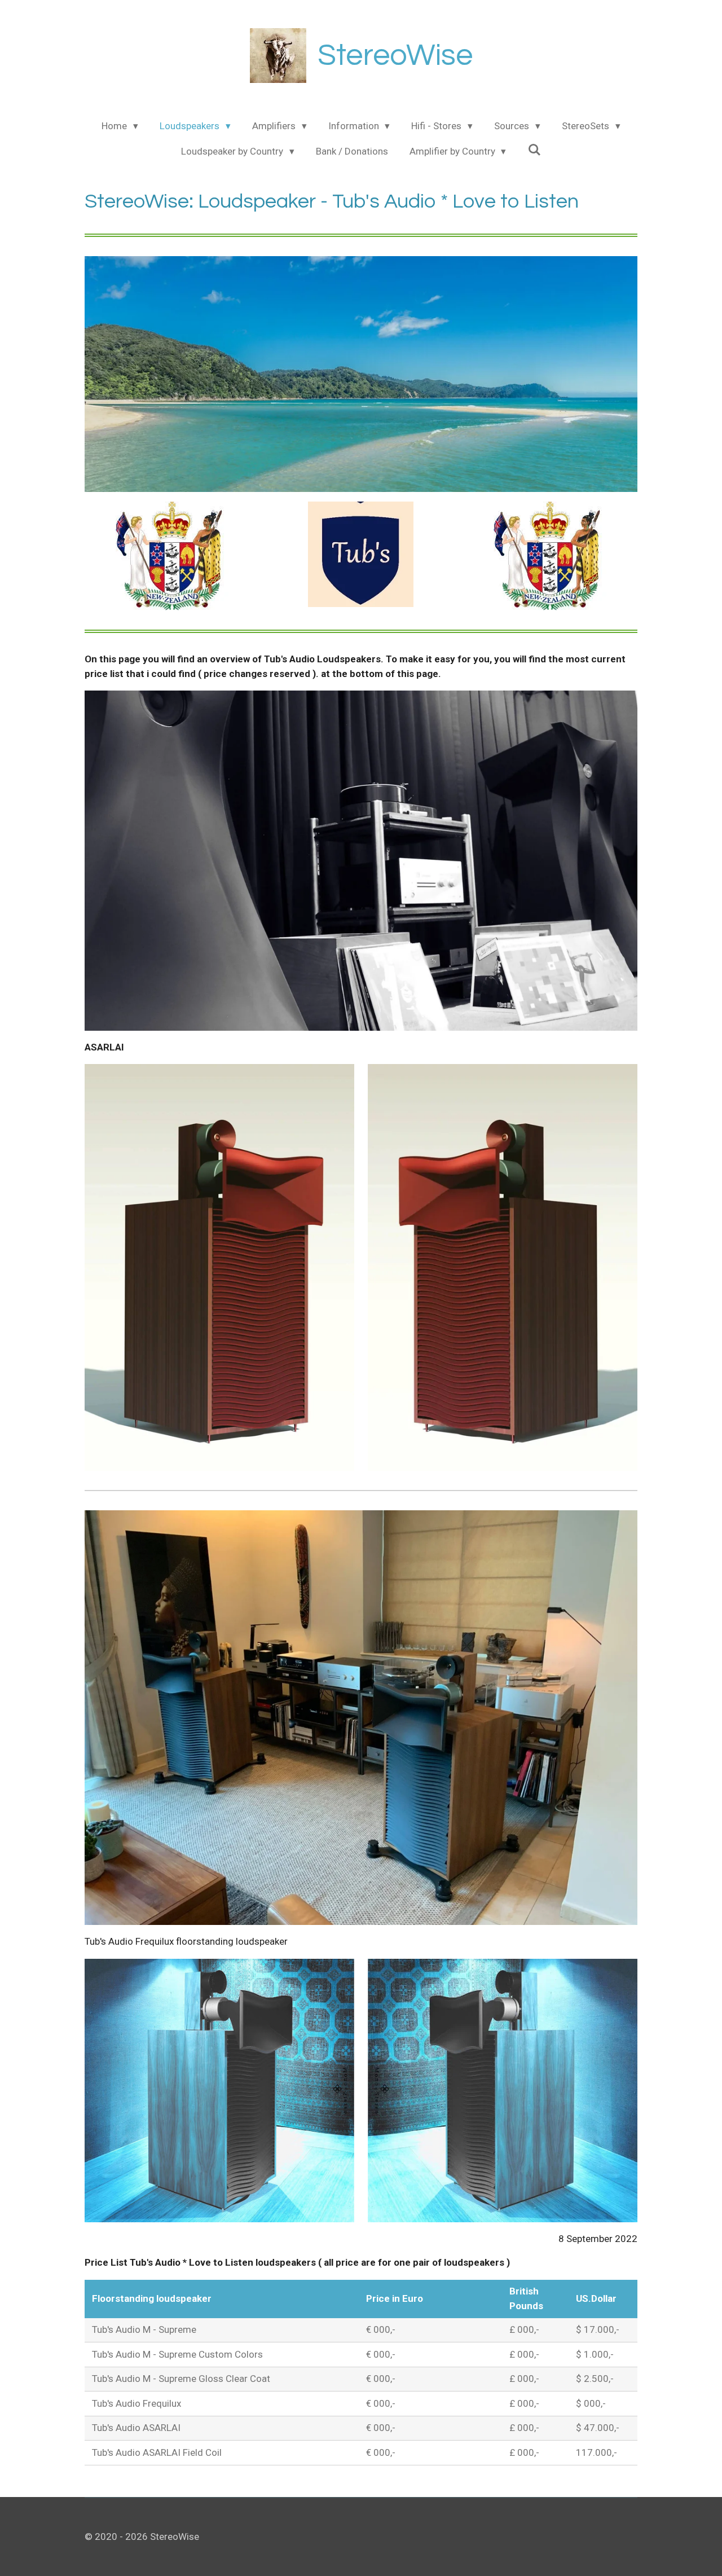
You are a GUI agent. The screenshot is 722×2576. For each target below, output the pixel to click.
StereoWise (395, 56)
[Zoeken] (534, 150)
